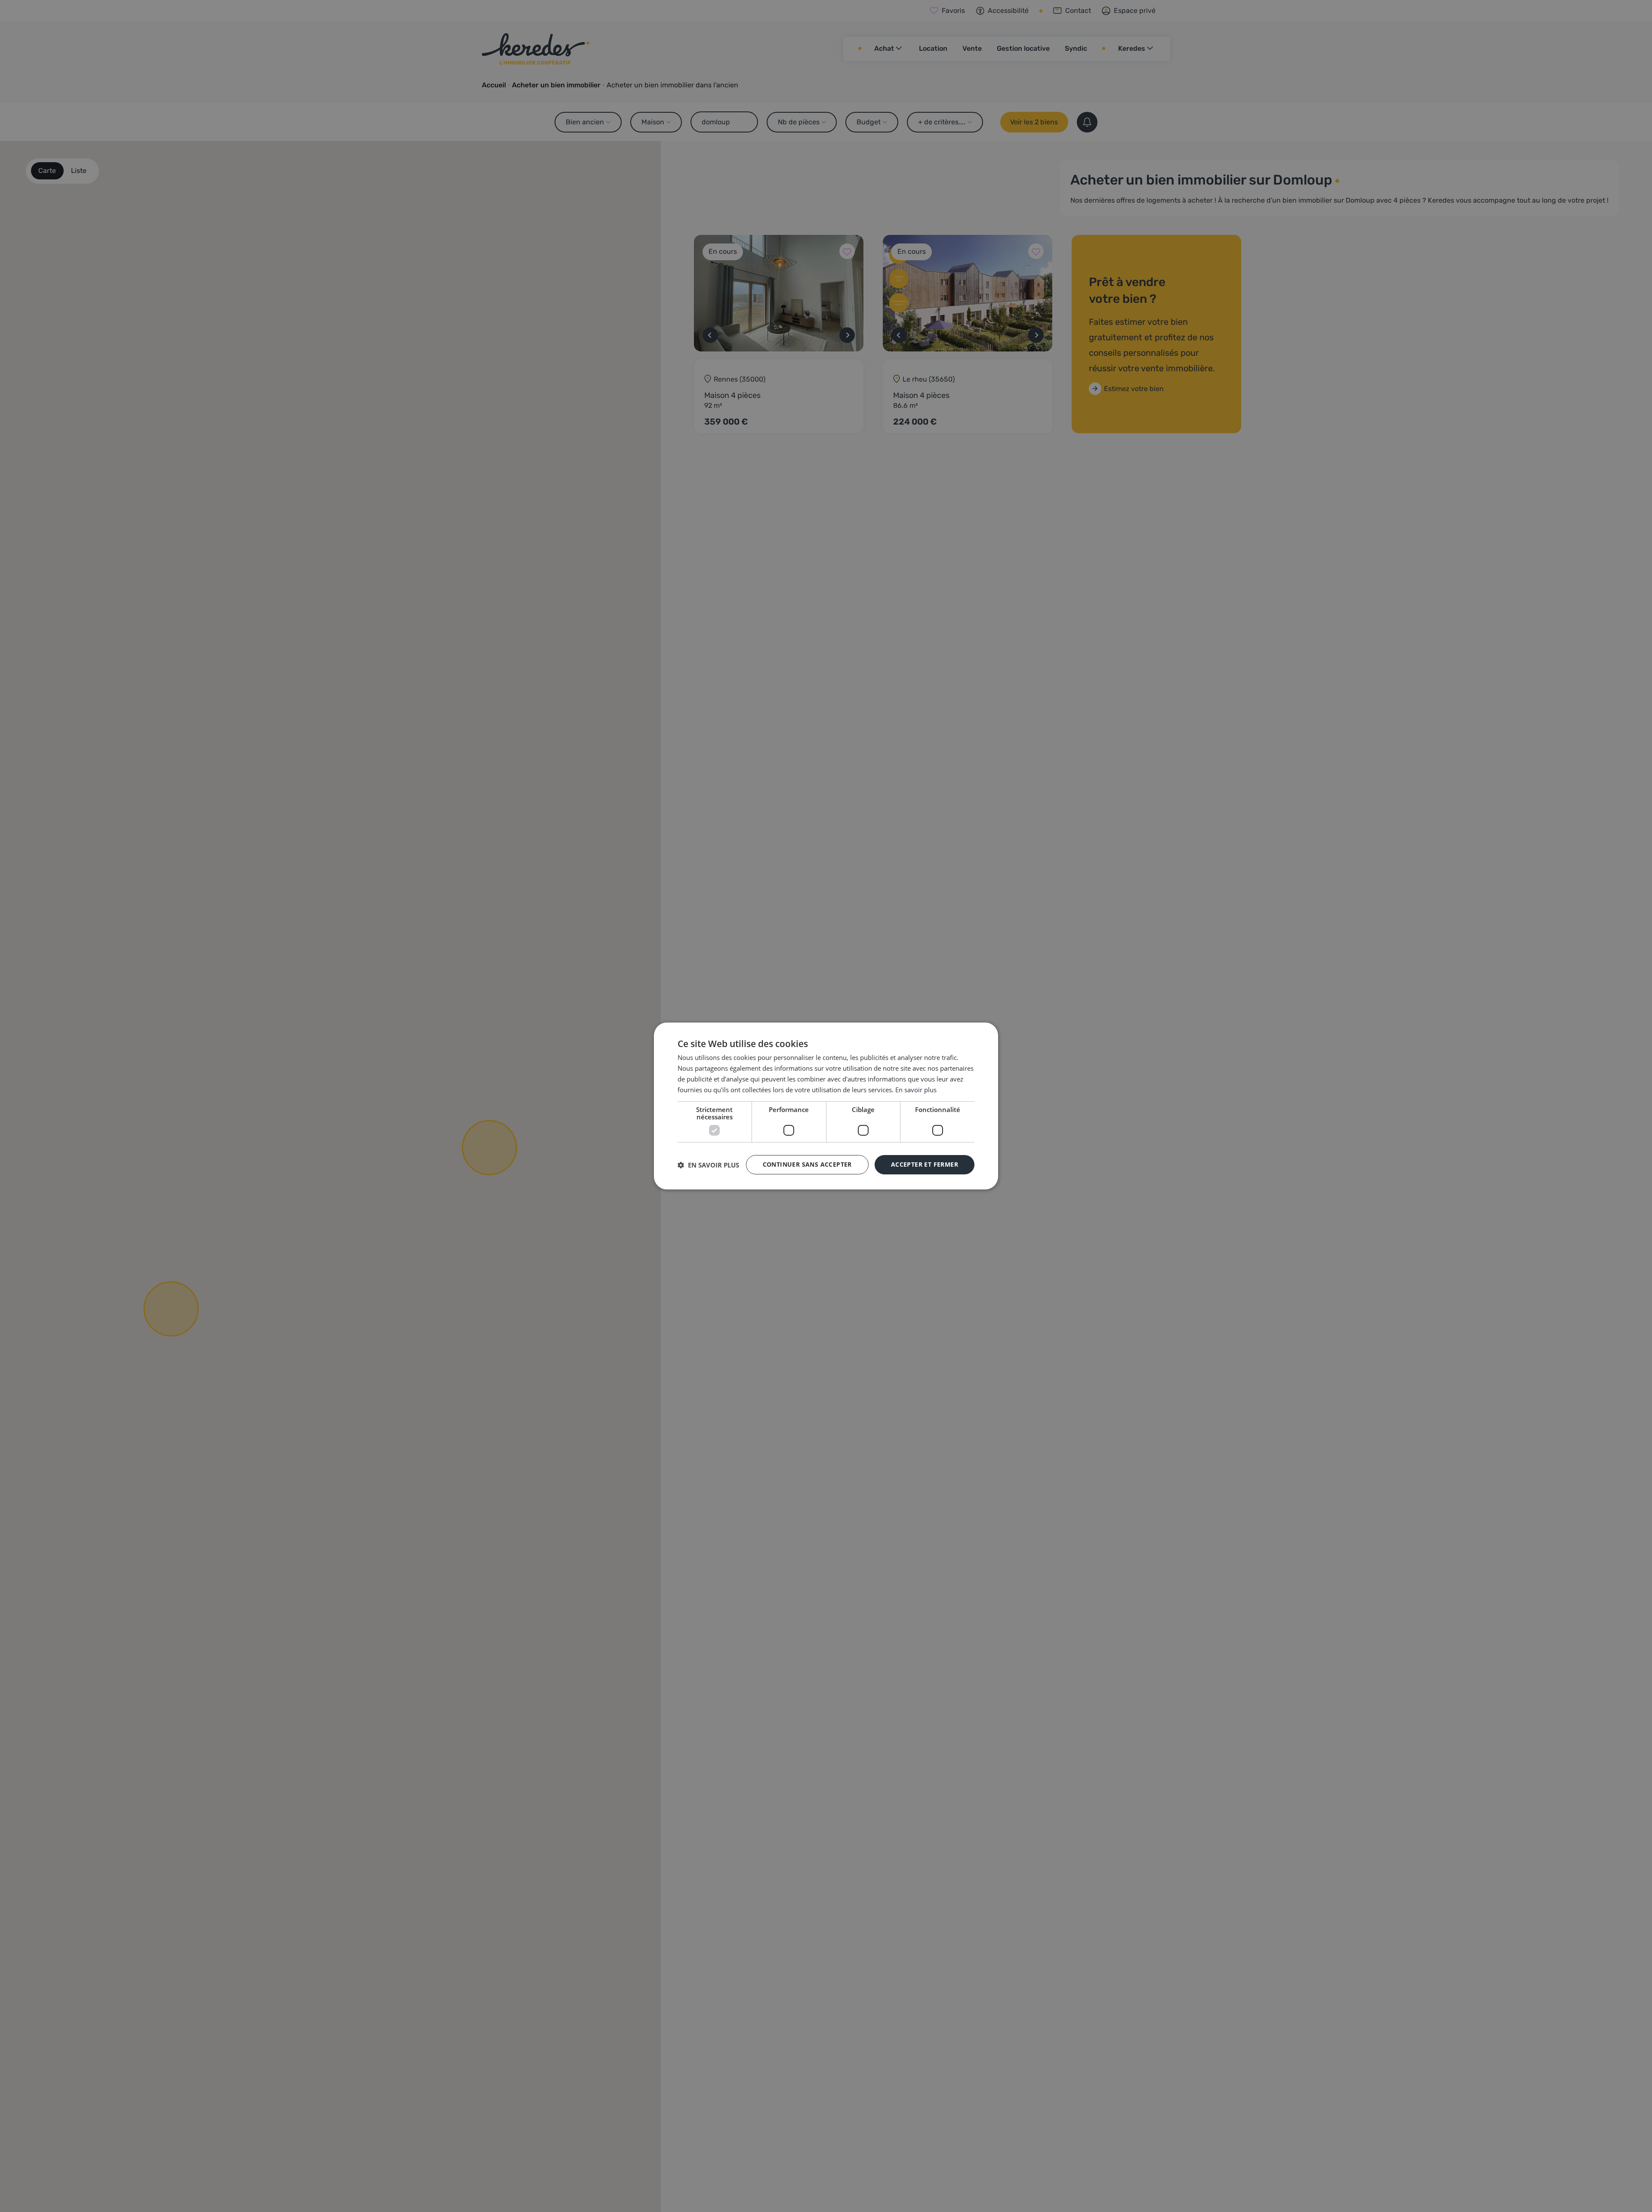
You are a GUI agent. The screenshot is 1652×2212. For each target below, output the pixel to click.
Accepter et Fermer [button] (925, 1164)
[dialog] (826, 1106)
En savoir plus (916, 1090)
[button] (708, 1165)
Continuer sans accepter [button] (807, 1164)
